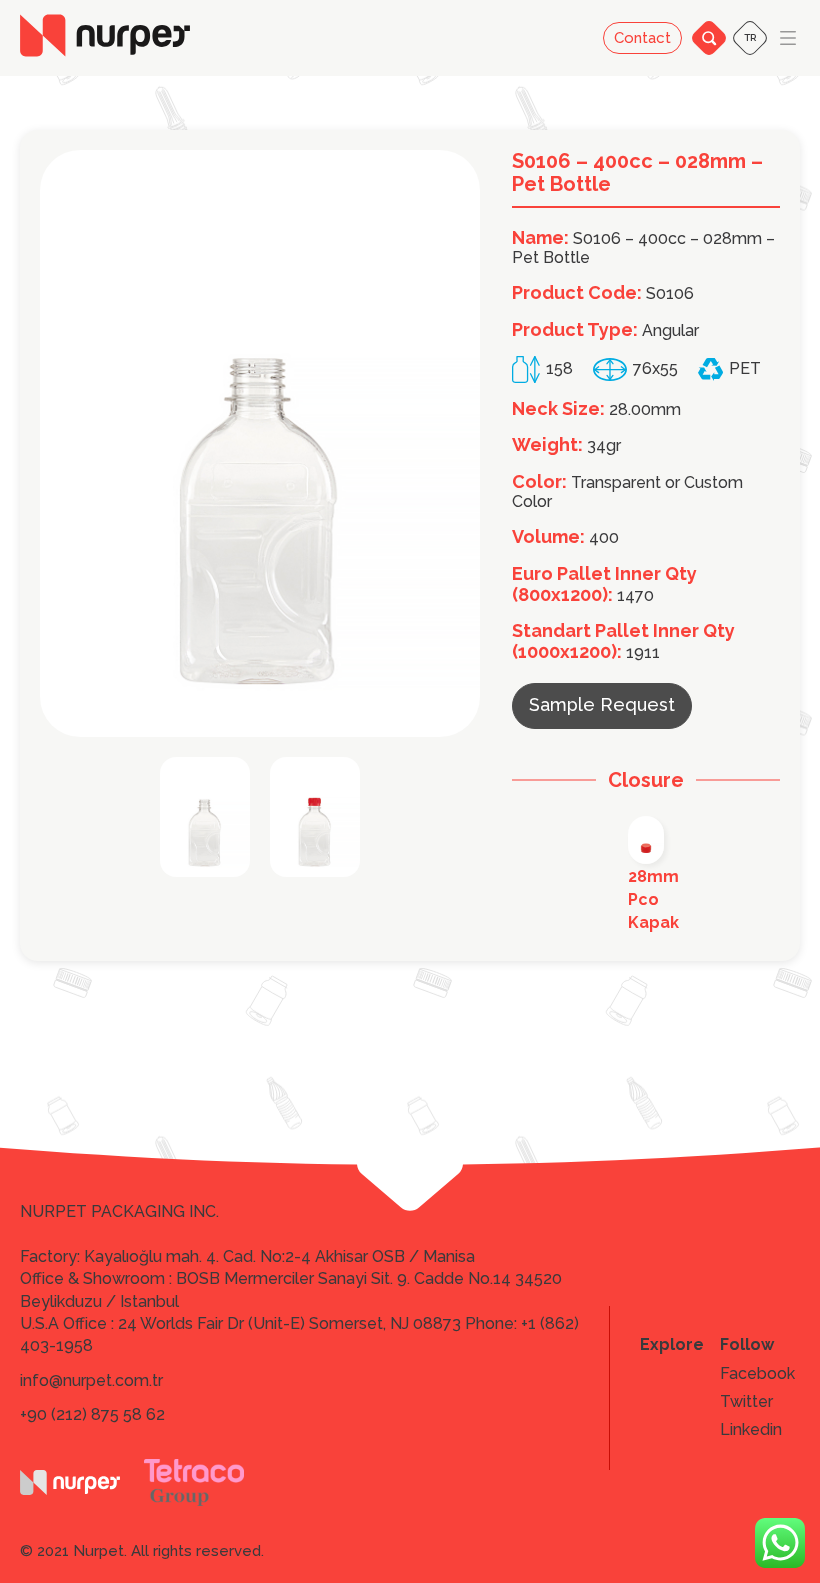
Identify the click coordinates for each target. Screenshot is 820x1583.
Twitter (746, 1402)
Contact (642, 38)
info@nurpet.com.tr (91, 1380)
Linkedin (751, 1430)
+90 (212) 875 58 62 (92, 1414)
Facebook (757, 1374)
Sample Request (602, 704)
